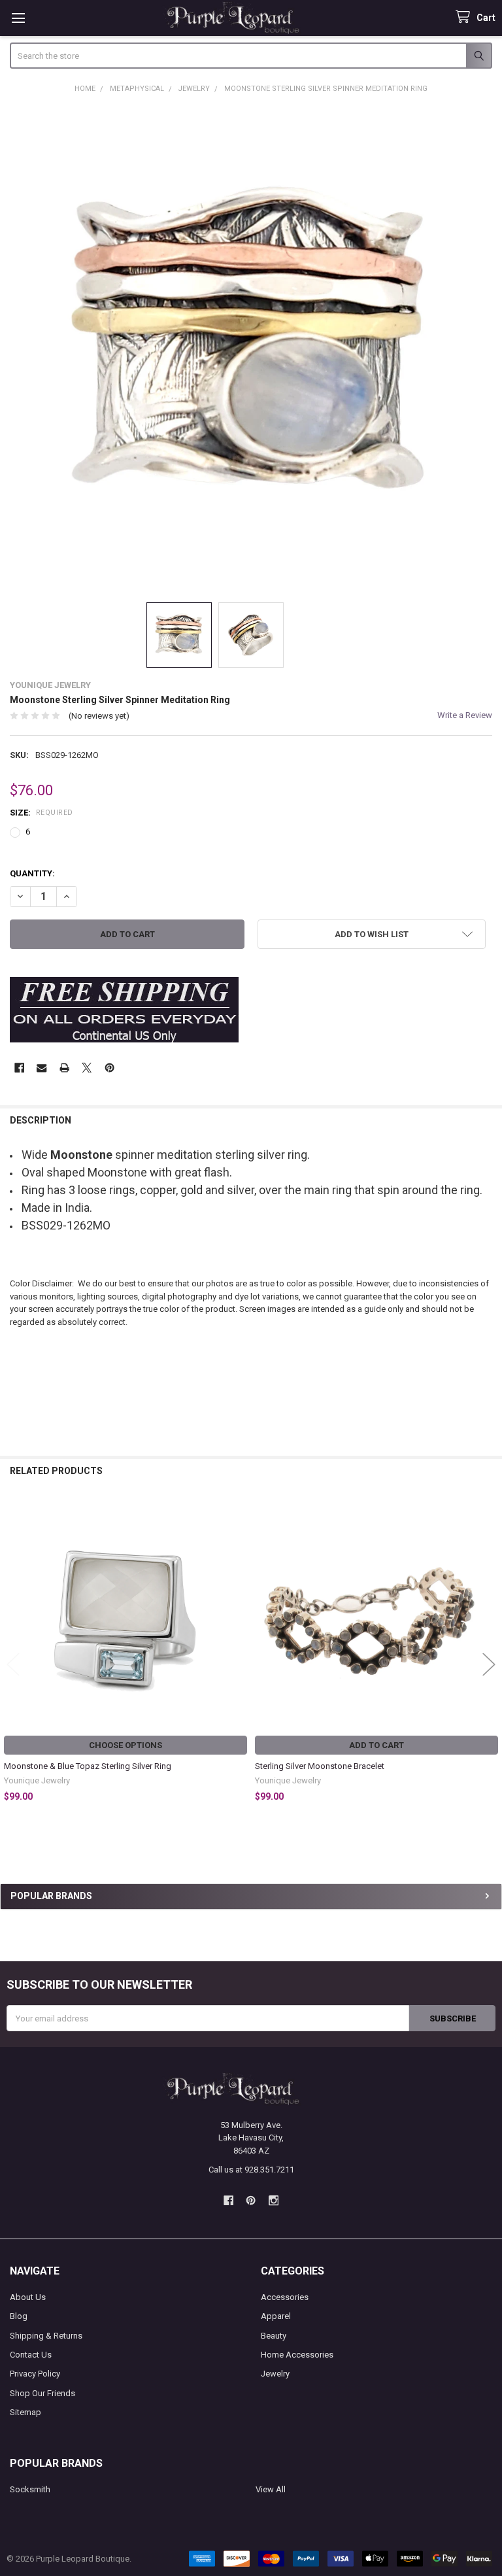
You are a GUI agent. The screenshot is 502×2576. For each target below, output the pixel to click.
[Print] (64, 1068)
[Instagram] (274, 2200)
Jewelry (275, 2374)
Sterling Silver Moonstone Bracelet (320, 1766)
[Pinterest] (109, 1068)
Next (489, 1664)
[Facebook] (19, 1068)
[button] (372, 934)
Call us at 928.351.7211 (251, 2170)
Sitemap (25, 2412)
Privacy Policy (35, 2374)
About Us (28, 2297)
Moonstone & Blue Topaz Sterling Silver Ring (88, 1766)
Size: (42, 813)
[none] (251, 348)
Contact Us (31, 2355)
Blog (19, 2316)
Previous (13, 1664)
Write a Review (465, 715)
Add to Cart (376, 1745)
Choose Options (125, 1745)
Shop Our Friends (42, 2393)
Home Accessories (297, 2355)
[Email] (42, 1068)
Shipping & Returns (46, 2336)
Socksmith (30, 2489)
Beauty (274, 2336)
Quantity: (32, 873)
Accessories (285, 2297)
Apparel (276, 2316)
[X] (87, 1068)
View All (271, 2489)
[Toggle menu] (18, 18)
